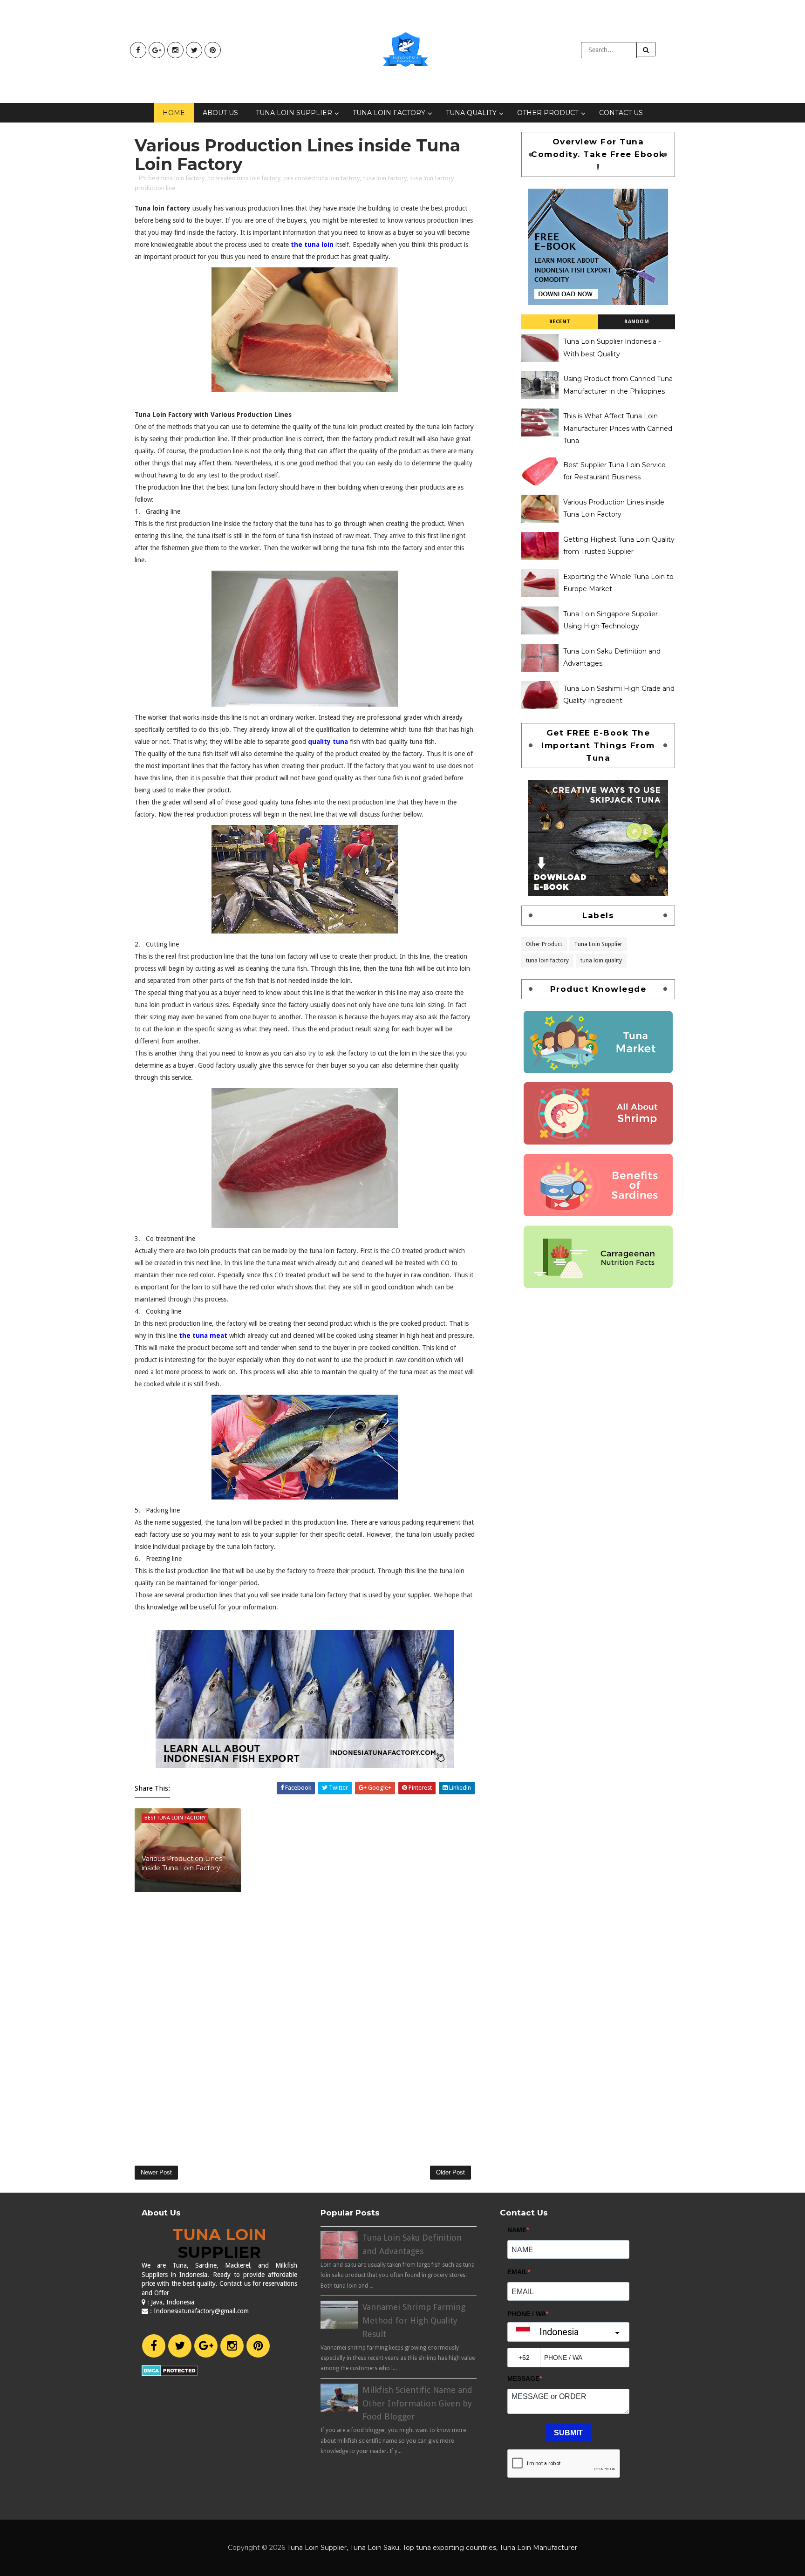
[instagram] (175, 50)
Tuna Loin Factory (389, 113)
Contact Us (621, 113)
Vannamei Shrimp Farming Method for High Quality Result (414, 2320)
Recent (560, 322)
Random (637, 322)
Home (174, 113)
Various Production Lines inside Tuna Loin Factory (182, 1863)
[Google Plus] (206, 2346)
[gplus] (157, 50)
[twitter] (194, 50)
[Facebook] (154, 2346)
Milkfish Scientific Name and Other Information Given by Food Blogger (417, 2403)
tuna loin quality (601, 960)
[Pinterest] (258, 2346)
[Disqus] (305, 2024)
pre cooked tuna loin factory (322, 178)
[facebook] (138, 50)
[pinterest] (213, 50)
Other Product (548, 113)
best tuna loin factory (176, 178)
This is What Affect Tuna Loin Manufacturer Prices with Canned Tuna (618, 428)
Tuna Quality (471, 113)
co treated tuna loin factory (244, 178)
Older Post (450, 2172)
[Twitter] (180, 2346)
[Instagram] (232, 2346)
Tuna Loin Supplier (294, 113)
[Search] (646, 49)
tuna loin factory (385, 178)
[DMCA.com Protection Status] (170, 2370)
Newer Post (156, 2172)
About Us (220, 113)
